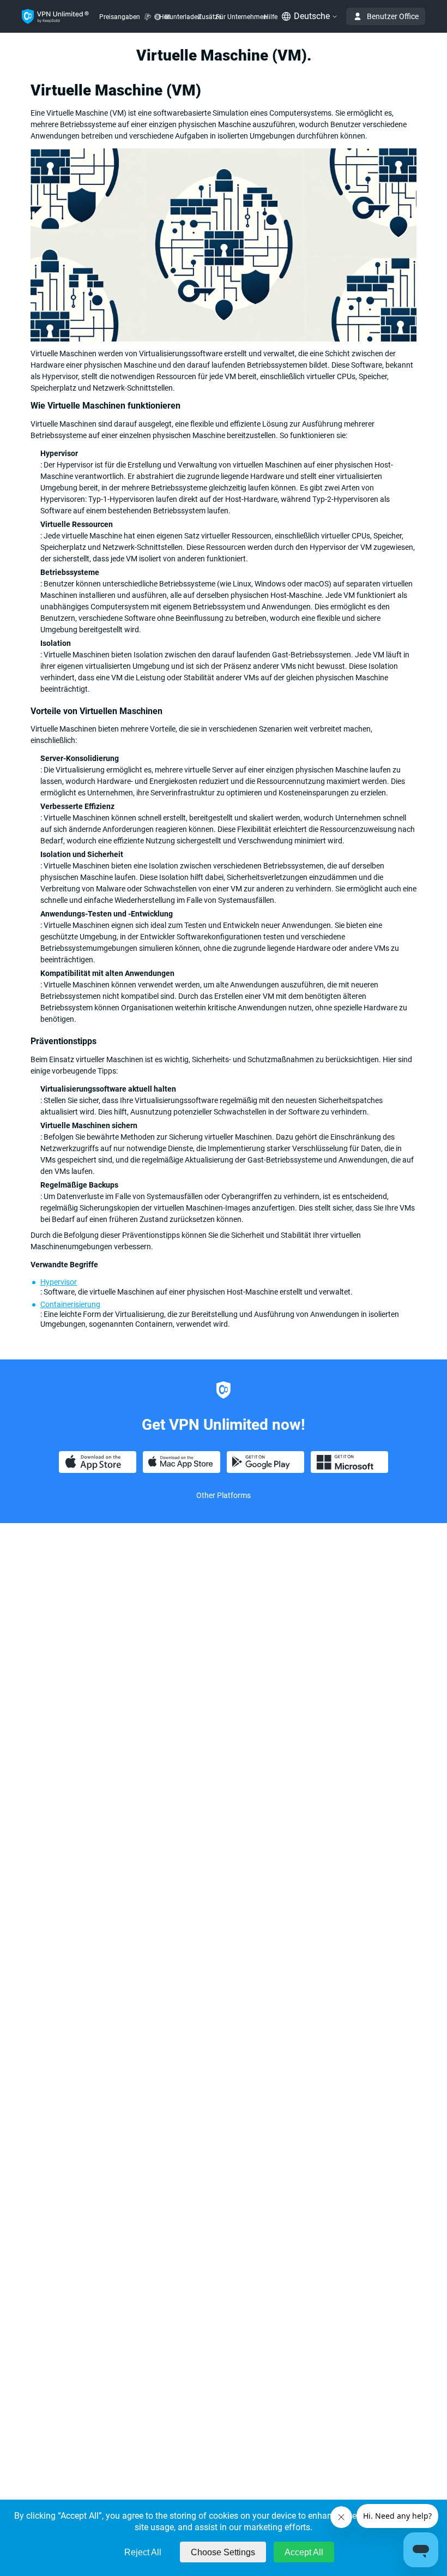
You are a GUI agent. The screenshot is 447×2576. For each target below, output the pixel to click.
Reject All (143, 2552)
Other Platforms (224, 1495)
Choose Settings (223, 2552)
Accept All (304, 2552)
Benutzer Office (393, 16)
